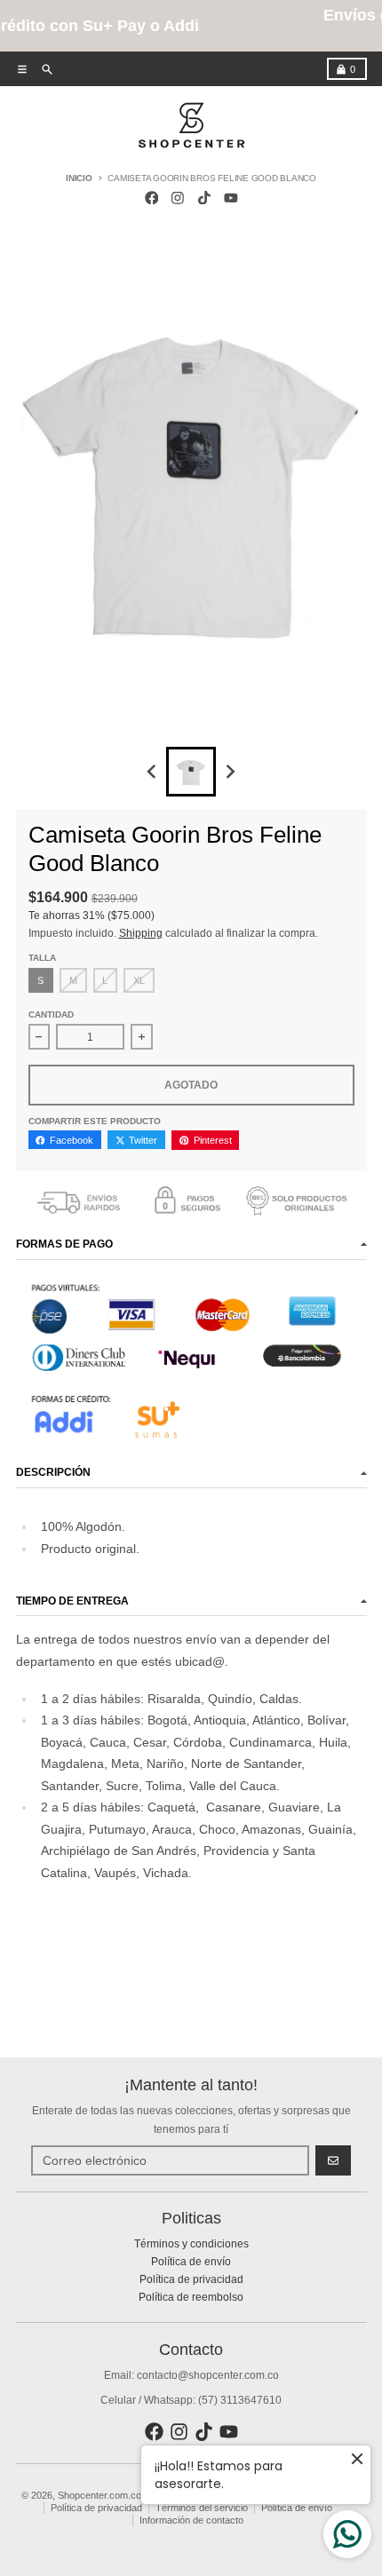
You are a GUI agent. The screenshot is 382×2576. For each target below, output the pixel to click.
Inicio (79, 178)
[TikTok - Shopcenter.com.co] (205, 198)
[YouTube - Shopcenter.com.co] (231, 198)
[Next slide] (231, 772)
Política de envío (297, 2508)
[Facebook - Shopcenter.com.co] (151, 198)
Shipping (141, 933)
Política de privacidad (96, 2508)
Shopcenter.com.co (99, 2495)
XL (139, 980)
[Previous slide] (152, 772)
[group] (191, 772)
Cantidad (51, 1015)
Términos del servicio (202, 2508)
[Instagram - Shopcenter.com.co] (178, 198)
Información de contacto (191, 2520)
